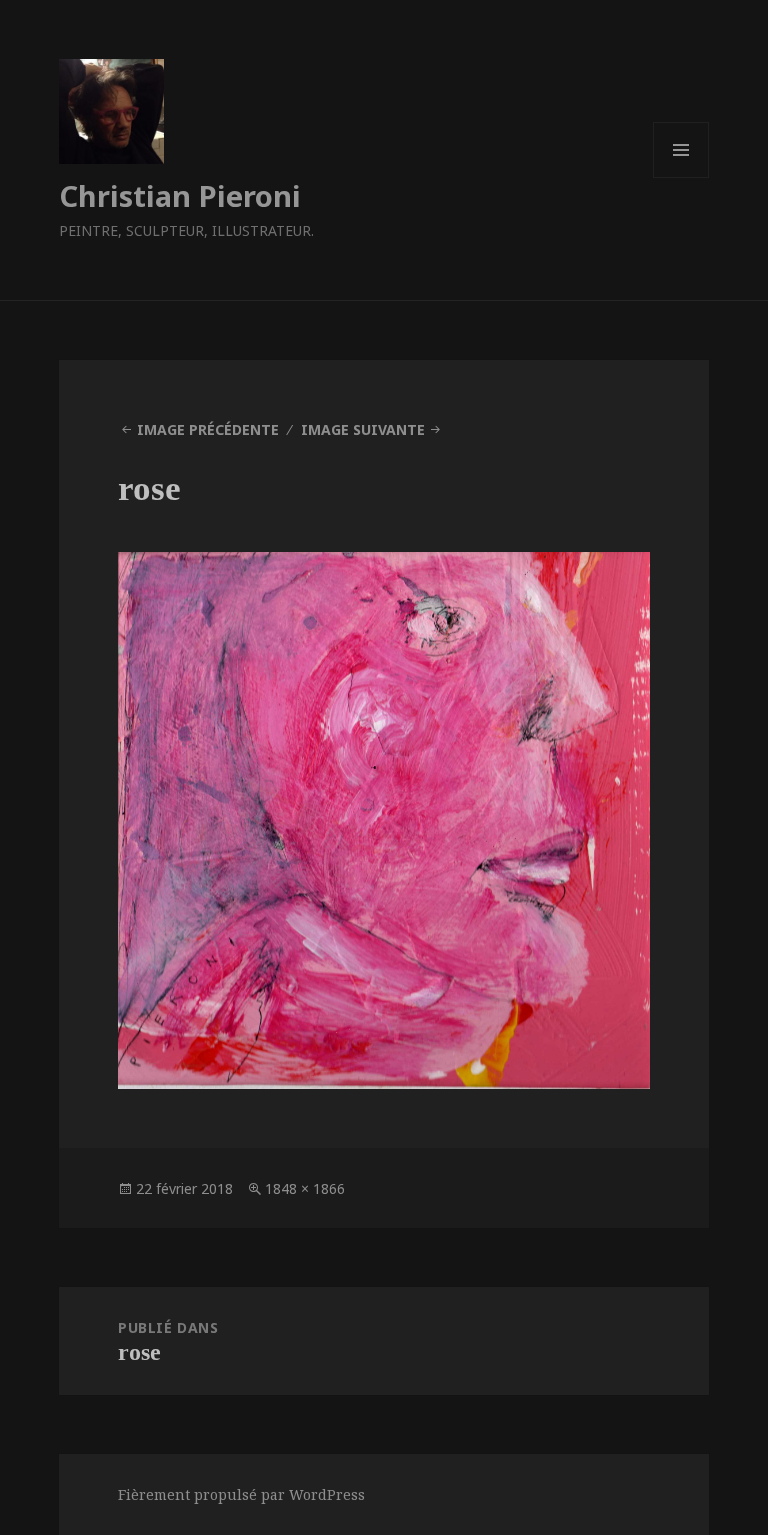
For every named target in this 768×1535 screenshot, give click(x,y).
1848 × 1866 (305, 1188)
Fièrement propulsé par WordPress (241, 1494)
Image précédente (208, 429)
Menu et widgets (681, 177)
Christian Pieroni (180, 195)
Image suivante (363, 429)
